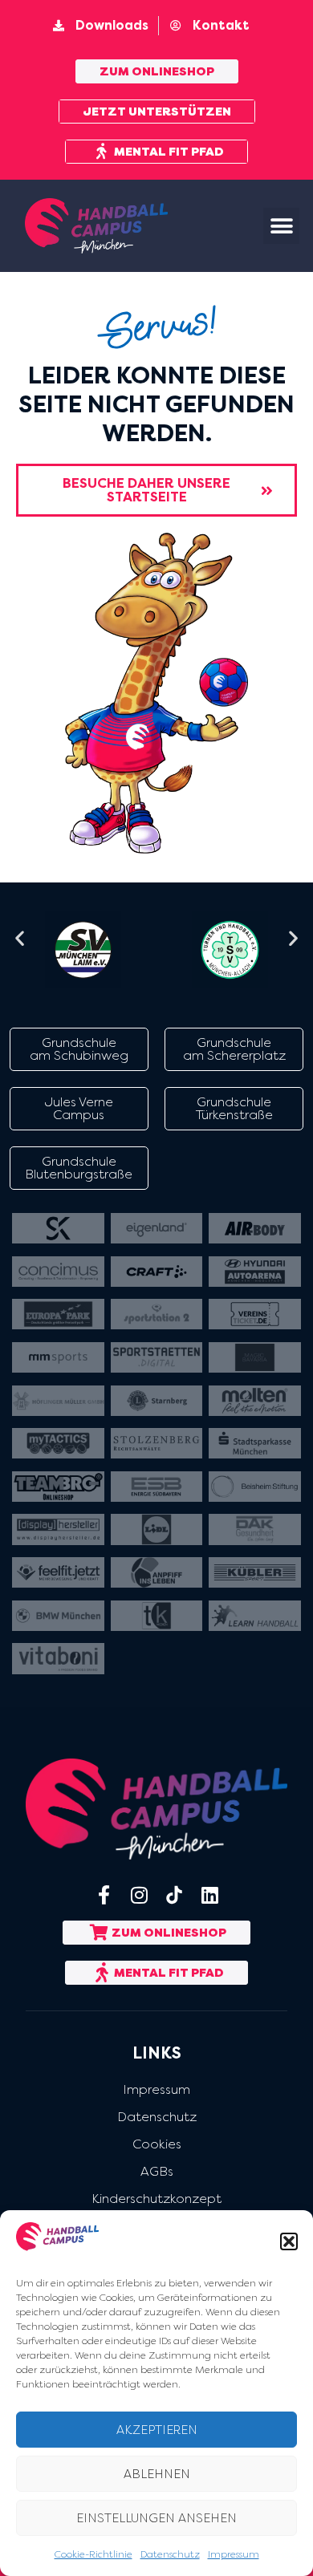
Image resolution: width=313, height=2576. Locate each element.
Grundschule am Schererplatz (234, 1049)
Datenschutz (170, 2554)
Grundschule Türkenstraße (234, 1108)
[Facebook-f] (104, 1895)
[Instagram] (139, 1895)
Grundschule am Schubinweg (79, 1049)
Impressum (234, 2554)
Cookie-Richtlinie (93, 2554)
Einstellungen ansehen (156, 2518)
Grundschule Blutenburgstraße (79, 1168)
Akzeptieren (157, 2430)
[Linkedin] (209, 1895)
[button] (289, 2241)
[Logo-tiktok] (174, 1895)
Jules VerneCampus (79, 1108)
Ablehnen (157, 2474)
